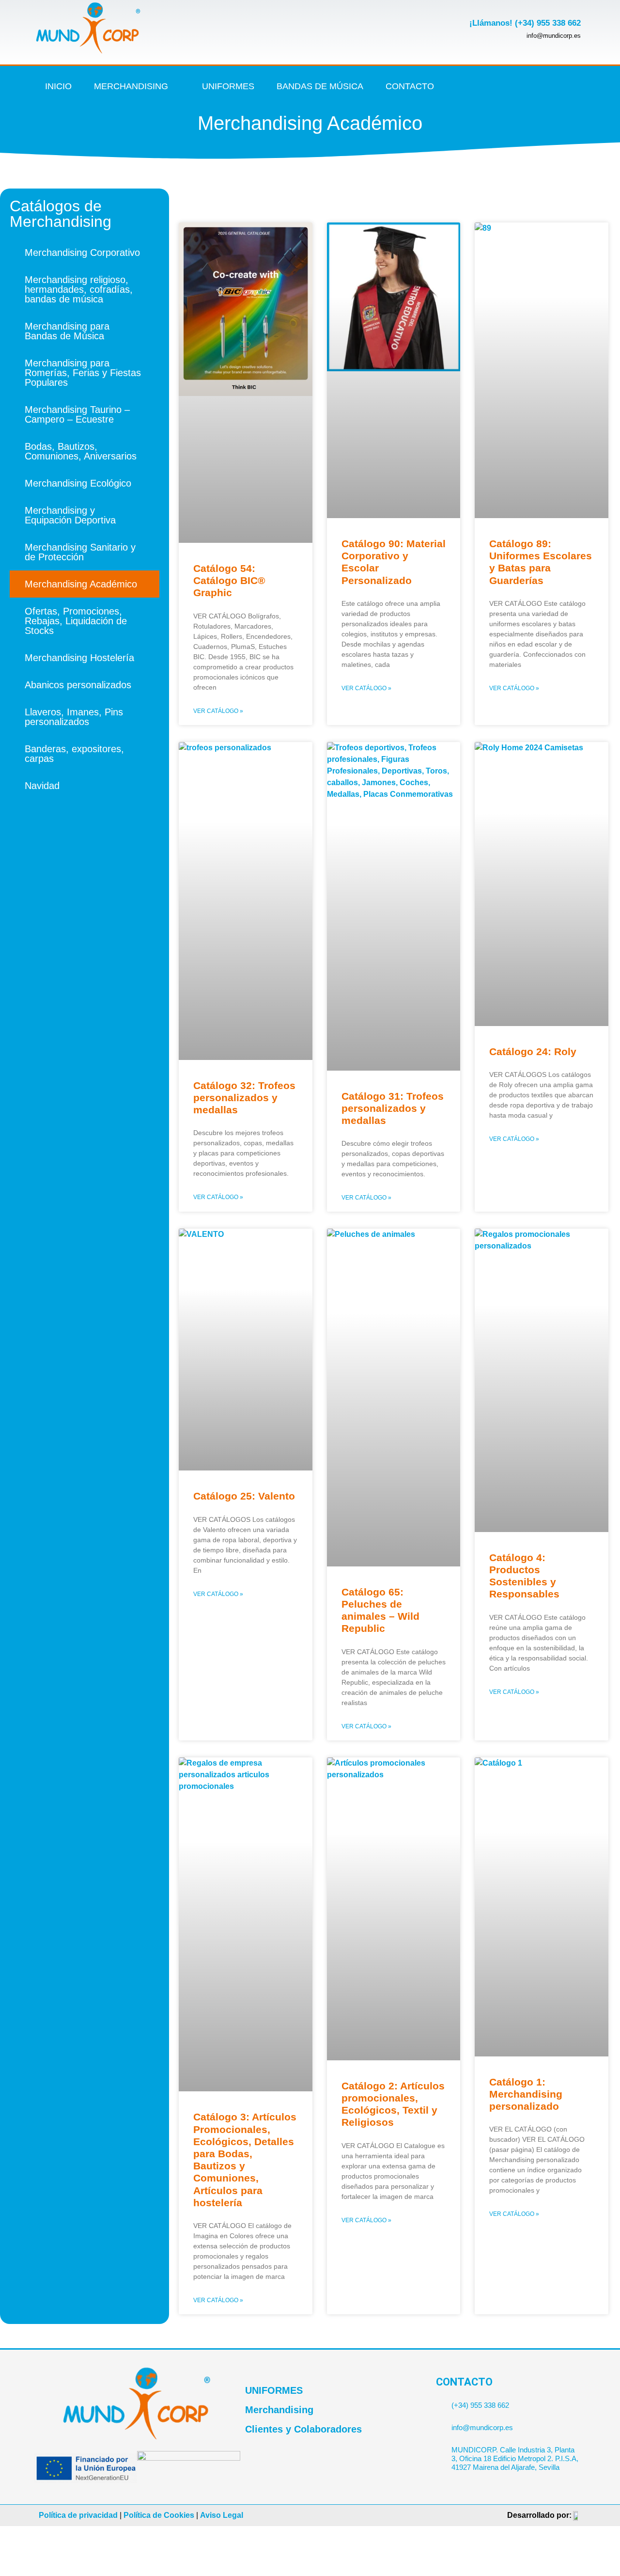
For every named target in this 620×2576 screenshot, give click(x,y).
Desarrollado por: (539, 2515)
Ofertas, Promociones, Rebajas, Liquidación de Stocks (76, 621)
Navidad (42, 786)
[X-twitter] (507, 86)
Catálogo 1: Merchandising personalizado (526, 2094)
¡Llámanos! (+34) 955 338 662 (525, 23)
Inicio (58, 86)
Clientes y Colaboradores (303, 2429)
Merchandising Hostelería (79, 658)
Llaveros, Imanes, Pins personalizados (74, 717)
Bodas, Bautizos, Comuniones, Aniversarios (81, 451)
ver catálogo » (218, 711)
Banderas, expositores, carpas (74, 754)
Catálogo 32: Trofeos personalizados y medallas (244, 1098)
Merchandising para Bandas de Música (67, 331)
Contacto (410, 86)
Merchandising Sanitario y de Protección (80, 552)
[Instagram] (527, 86)
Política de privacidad (78, 2515)
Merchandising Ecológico (78, 483)
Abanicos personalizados (78, 685)
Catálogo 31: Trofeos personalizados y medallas (393, 1108)
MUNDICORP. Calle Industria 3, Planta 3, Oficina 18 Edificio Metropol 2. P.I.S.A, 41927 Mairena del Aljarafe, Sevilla (515, 2458)
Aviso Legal (222, 2515)
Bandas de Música (320, 86)
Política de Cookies (159, 2515)
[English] (580, 80)
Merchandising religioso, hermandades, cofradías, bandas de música (79, 289)
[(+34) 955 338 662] (440, 2401)
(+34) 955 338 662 (480, 2405)
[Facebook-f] (487, 86)
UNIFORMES (274, 2390)
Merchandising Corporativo (82, 253)
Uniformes (228, 86)
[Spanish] (580, 94)
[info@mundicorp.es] (440, 2424)
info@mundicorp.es (482, 2427)
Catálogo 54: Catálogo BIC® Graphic (229, 580)
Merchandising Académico (81, 584)
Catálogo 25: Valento (244, 1496)
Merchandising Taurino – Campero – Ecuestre (77, 414)
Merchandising (131, 86)
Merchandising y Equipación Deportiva (70, 515)
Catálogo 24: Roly (533, 1051)
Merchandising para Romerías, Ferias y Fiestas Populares (83, 373)
